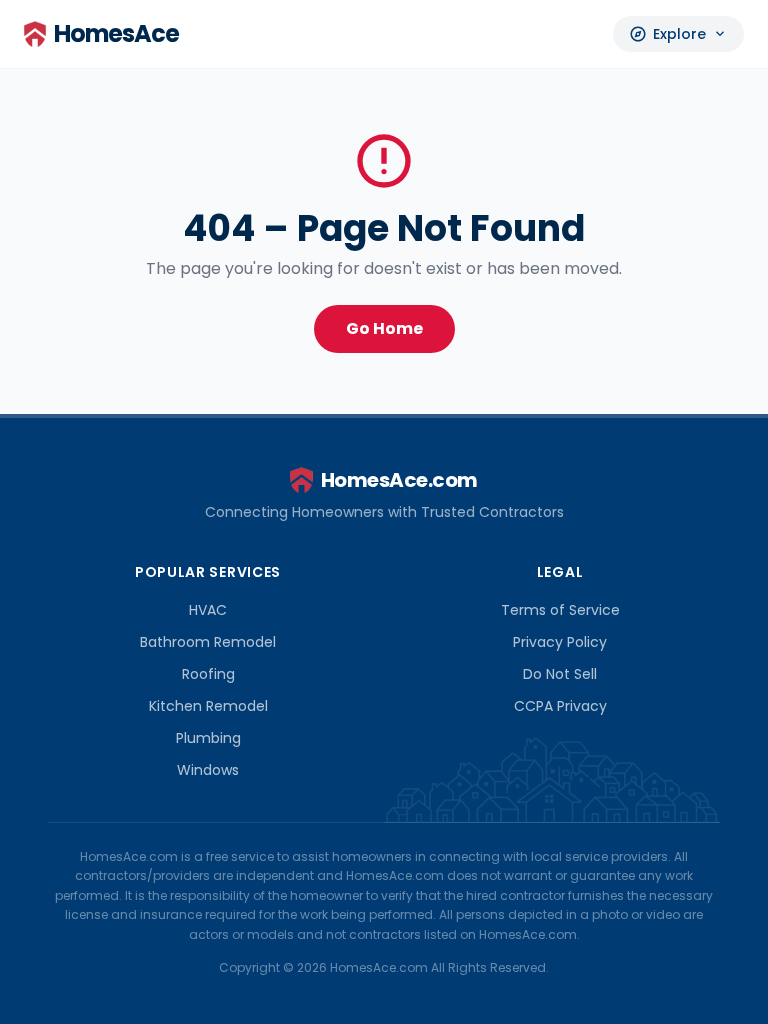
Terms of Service (560, 610)
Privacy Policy (560, 642)
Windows (208, 770)
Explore (678, 34)
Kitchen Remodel (208, 706)
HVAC (208, 610)
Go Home (384, 328)
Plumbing (208, 738)
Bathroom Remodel (208, 642)
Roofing (208, 674)
